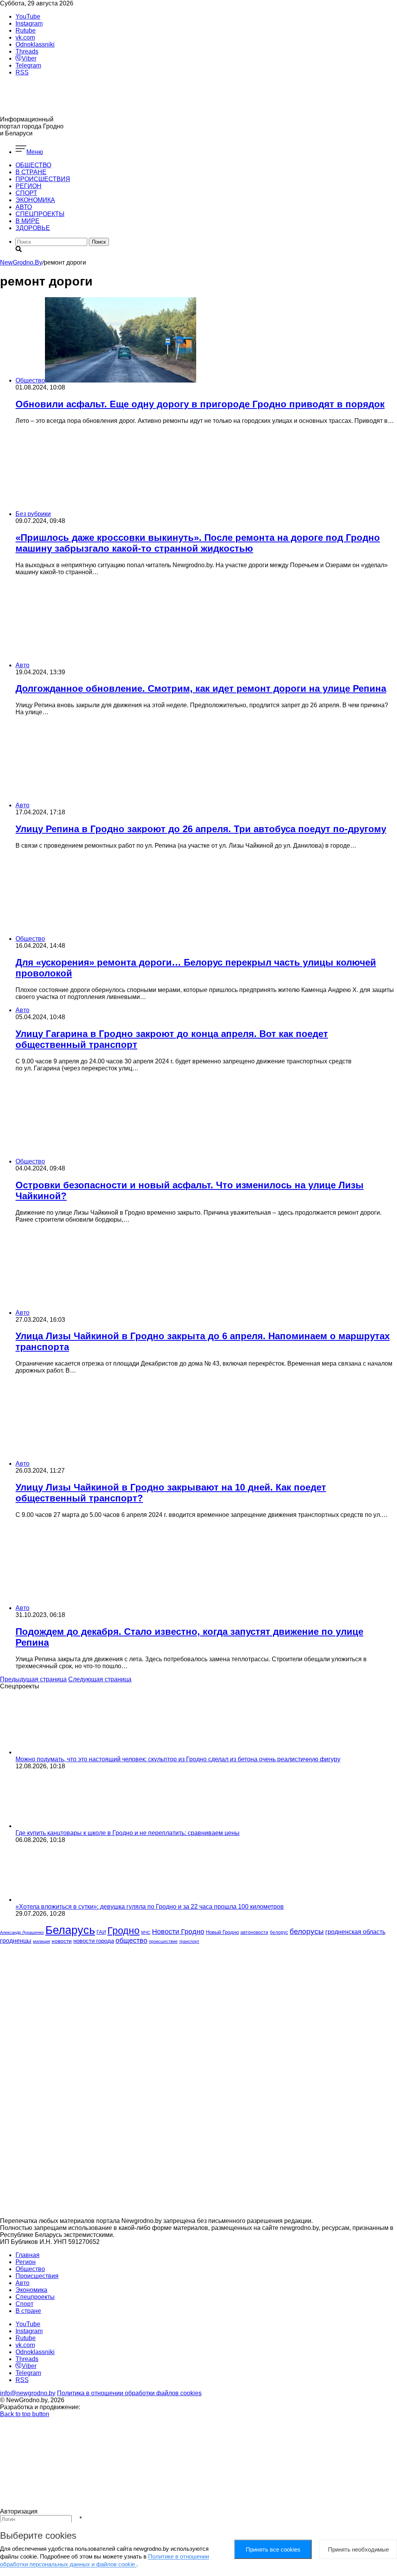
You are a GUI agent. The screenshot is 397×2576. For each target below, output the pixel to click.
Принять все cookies (273, 2549)
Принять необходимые (358, 2549)
